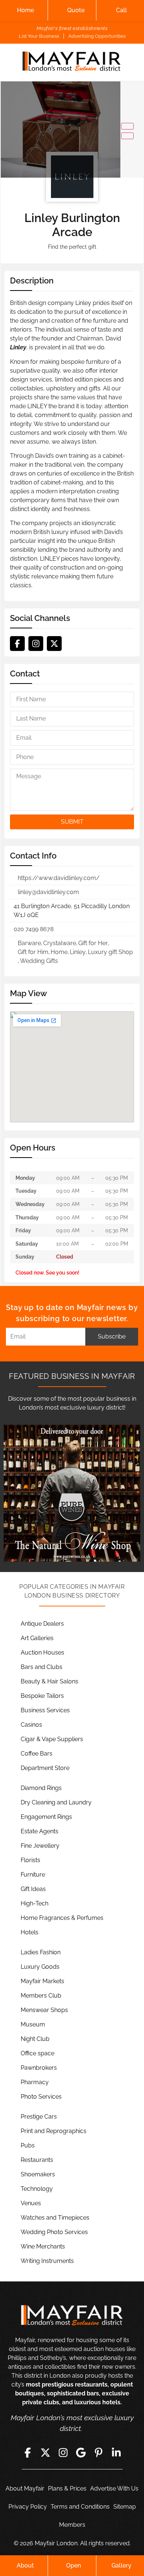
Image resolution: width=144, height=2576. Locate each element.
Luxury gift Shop (110, 952)
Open (73, 2565)
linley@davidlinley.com (48, 892)
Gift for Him (33, 952)
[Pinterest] (99, 2453)
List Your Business (39, 36)
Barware (29, 943)
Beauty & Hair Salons (49, 1681)
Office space (37, 2053)
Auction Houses (42, 1653)
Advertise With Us (114, 2488)
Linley (78, 952)
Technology (37, 2189)
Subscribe (112, 1336)
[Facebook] (17, 644)
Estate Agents (40, 1831)
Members (72, 2525)
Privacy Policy (28, 2507)
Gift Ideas (33, 1889)
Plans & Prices (67, 2488)
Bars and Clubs (42, 1667)
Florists (30, 1860)
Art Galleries (37, 1638)
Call (121, 10)
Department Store (45, 1768)
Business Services (45, 1710)
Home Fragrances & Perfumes (62, 1918)
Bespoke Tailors (42, 1696)
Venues (31, 2203)
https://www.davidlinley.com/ (59, 878)
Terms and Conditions (80, 2507)
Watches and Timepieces (55, 2218)
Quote (76, 10)
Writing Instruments (47, 2261)
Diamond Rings (41, 1788)
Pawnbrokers (39, 2068)
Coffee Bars (37, 1754)
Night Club (35, 2039)
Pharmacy (35, 2082)
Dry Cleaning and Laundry (56, 1802)
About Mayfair (25, 2488)
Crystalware (60, 943)
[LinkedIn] (116, 2453)
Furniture (33, 1875)
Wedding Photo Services (54, 2232)
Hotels (30, 1932)
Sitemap (125, 2507)
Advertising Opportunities (97, 36)
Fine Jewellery (40, 1846)
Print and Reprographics (54, 2131)
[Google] (81, 2453)
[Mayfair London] (72, 62)
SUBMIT (72, 822)
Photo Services (41, 2097)
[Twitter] (54, 644)
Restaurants (37, 2160)
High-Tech (35, 1903)
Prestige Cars (39, 2117)
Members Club (41, 1996)
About (25, 2565)
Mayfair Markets (42, 1981)
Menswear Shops (44, 2010)
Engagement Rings (46, 1817)
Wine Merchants (43, 2246)
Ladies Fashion (41, 1952)
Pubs (28, 2145)
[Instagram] (36, 644)
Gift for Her (93, 943)
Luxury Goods (40, 1967)
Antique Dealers (42, 1624)
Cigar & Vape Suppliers (52, 1739)
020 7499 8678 (34, 929)
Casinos (31, 1725)
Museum (33, 2024)
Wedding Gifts (39, 961)
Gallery (121, 2565)
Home (25, 10)
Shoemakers (38, 2174)
